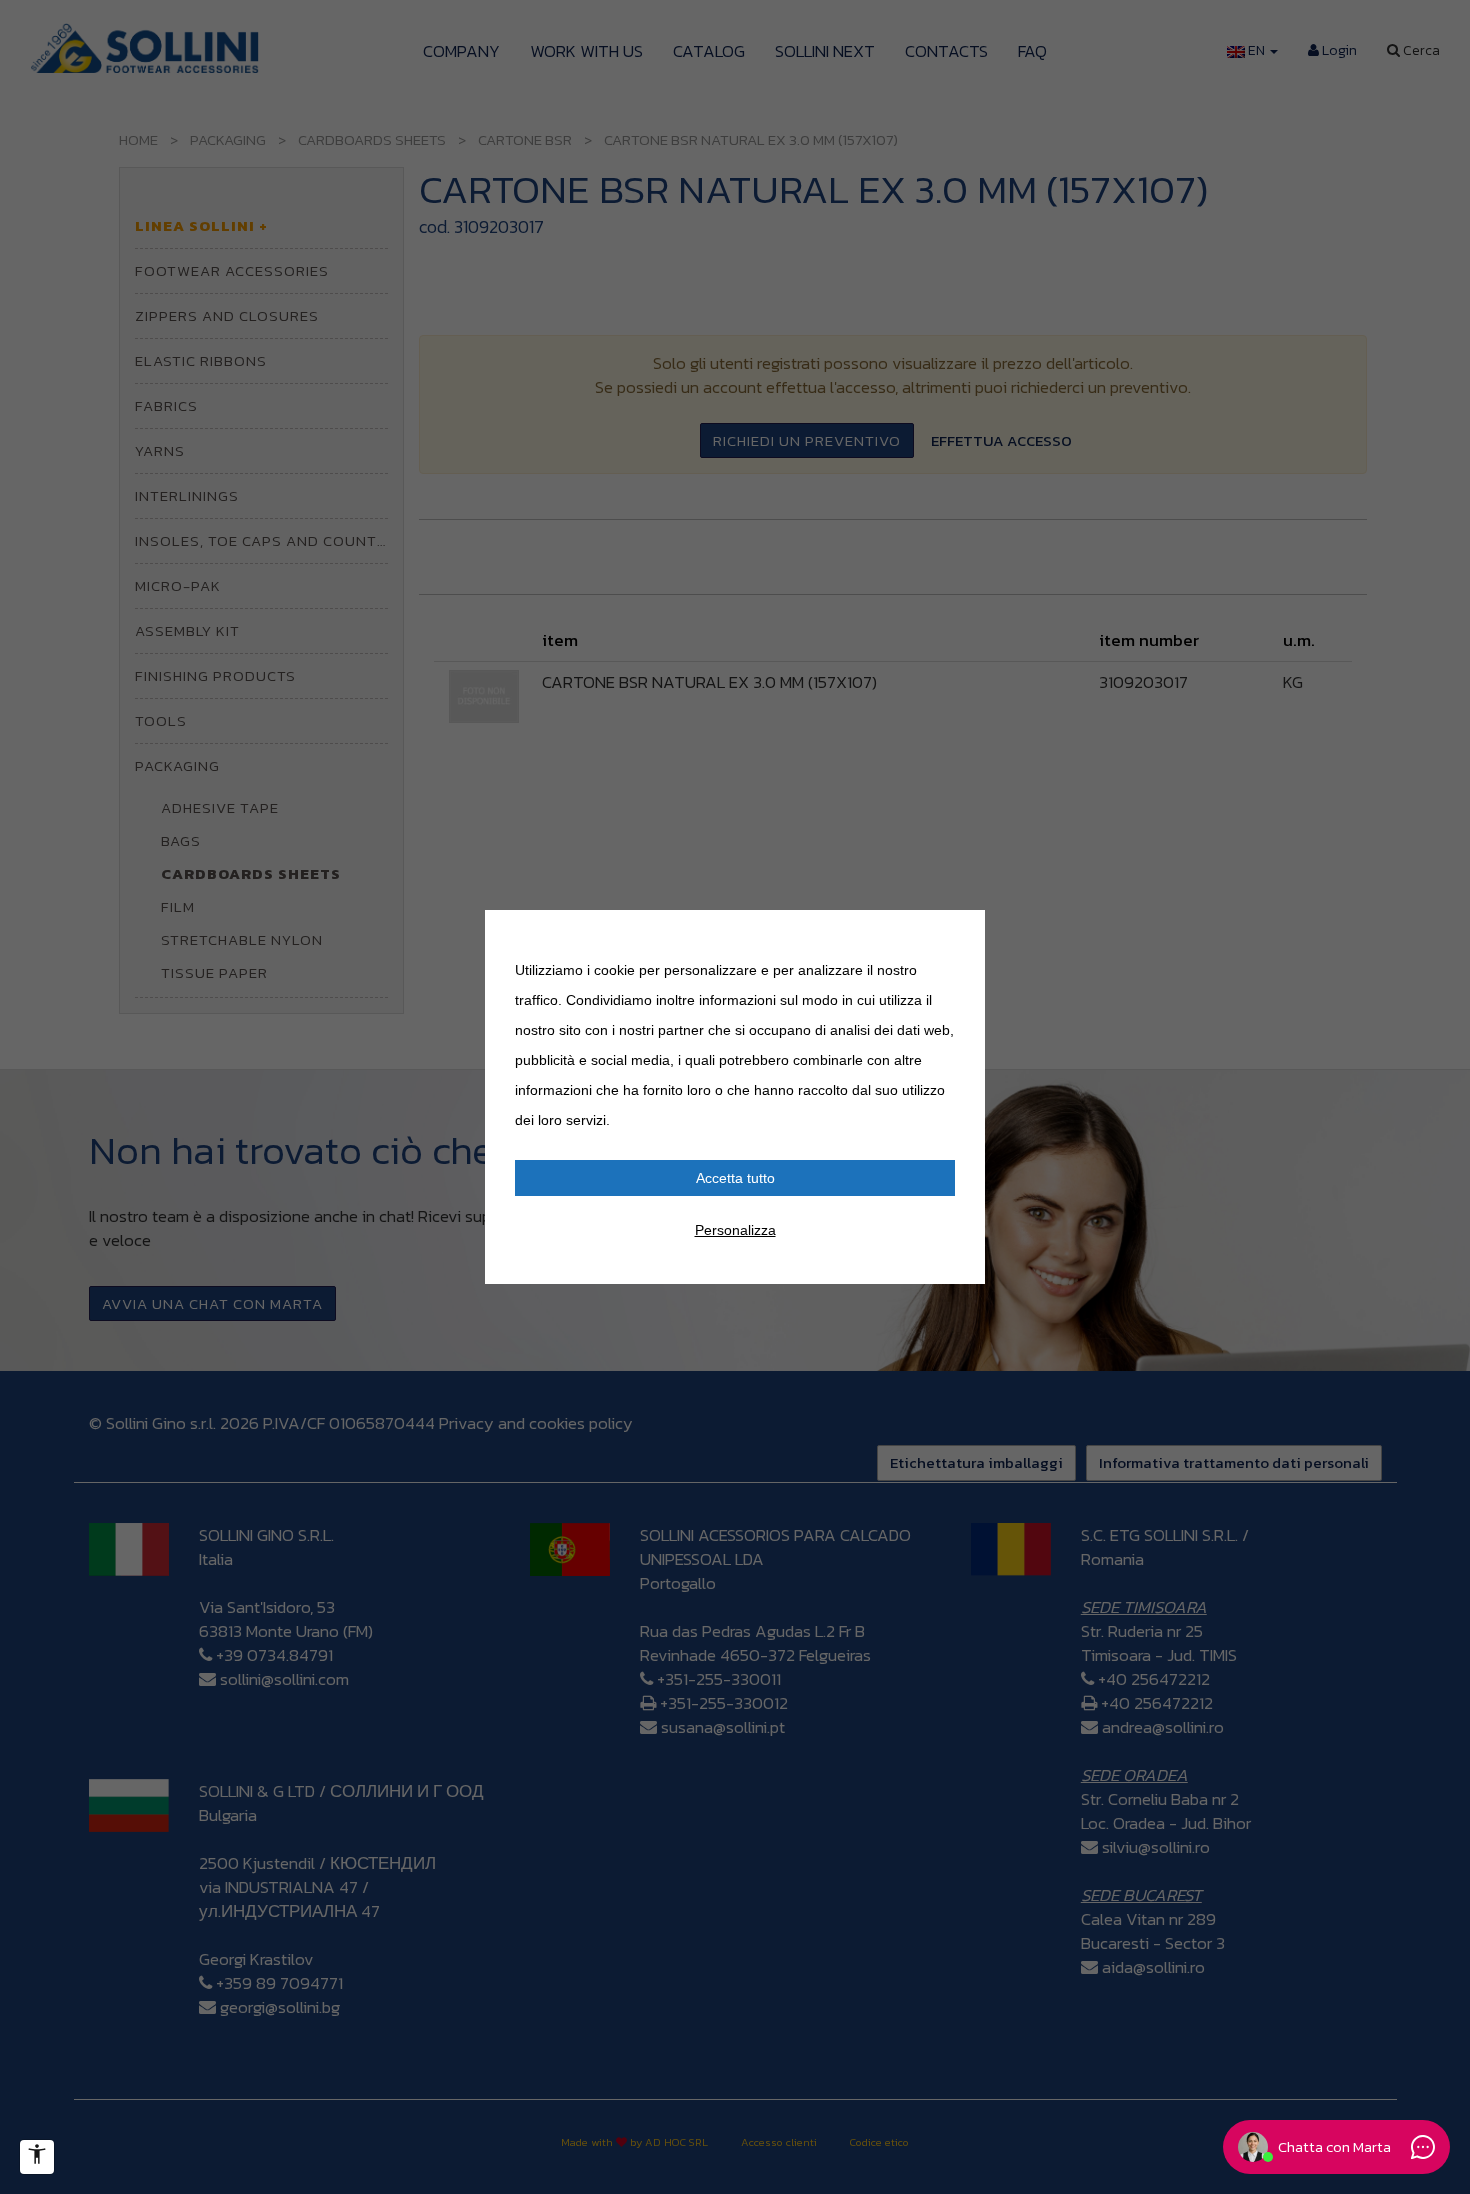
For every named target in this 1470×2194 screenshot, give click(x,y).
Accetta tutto (735, 1178)
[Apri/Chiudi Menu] (37, 2157)
